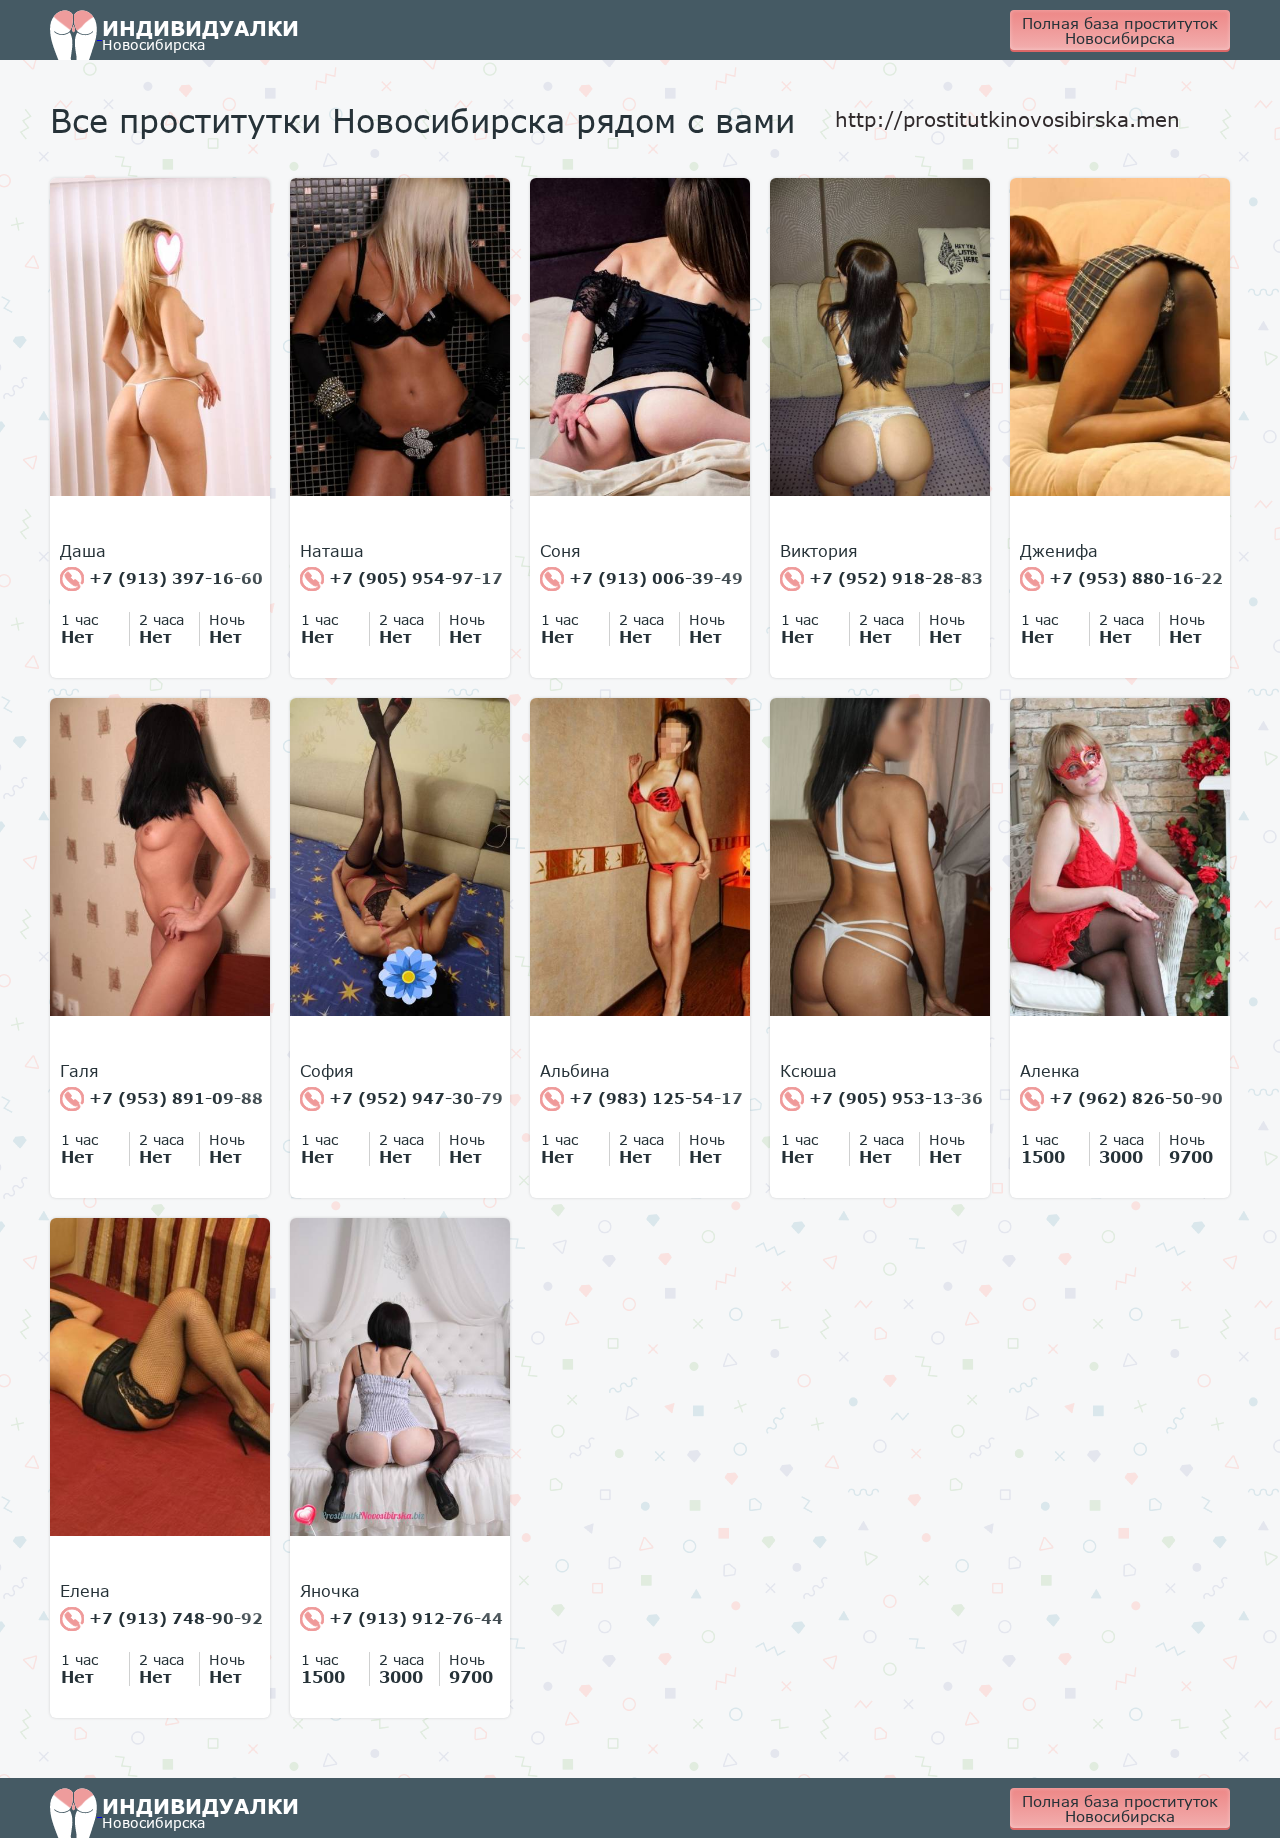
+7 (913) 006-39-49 (653, 578)
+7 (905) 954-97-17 (413, 578)
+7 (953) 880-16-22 (1133, 578)
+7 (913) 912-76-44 (413, 1618)
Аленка (1050, 1071)
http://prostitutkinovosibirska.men (1007, 119)
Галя (79, 1071)
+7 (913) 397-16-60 (173, 578)
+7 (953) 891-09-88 (173, 1098)
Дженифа (1059, 551)
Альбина (575, 1071)
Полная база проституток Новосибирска (1120, 30)
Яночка (330, 1591)
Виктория (819, 551)
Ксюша (808, 1071)
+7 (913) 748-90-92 (173, 1618)
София (327, 1071)
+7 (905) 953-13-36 (893, 1098)
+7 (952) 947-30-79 (413, 1098)
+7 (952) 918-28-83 (893, 578)
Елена (85, 1591)
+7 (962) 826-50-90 (1133, 1098)
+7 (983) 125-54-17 (653, 1098)
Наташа (332, 551)
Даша (83, 551)
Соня (560, 551)
